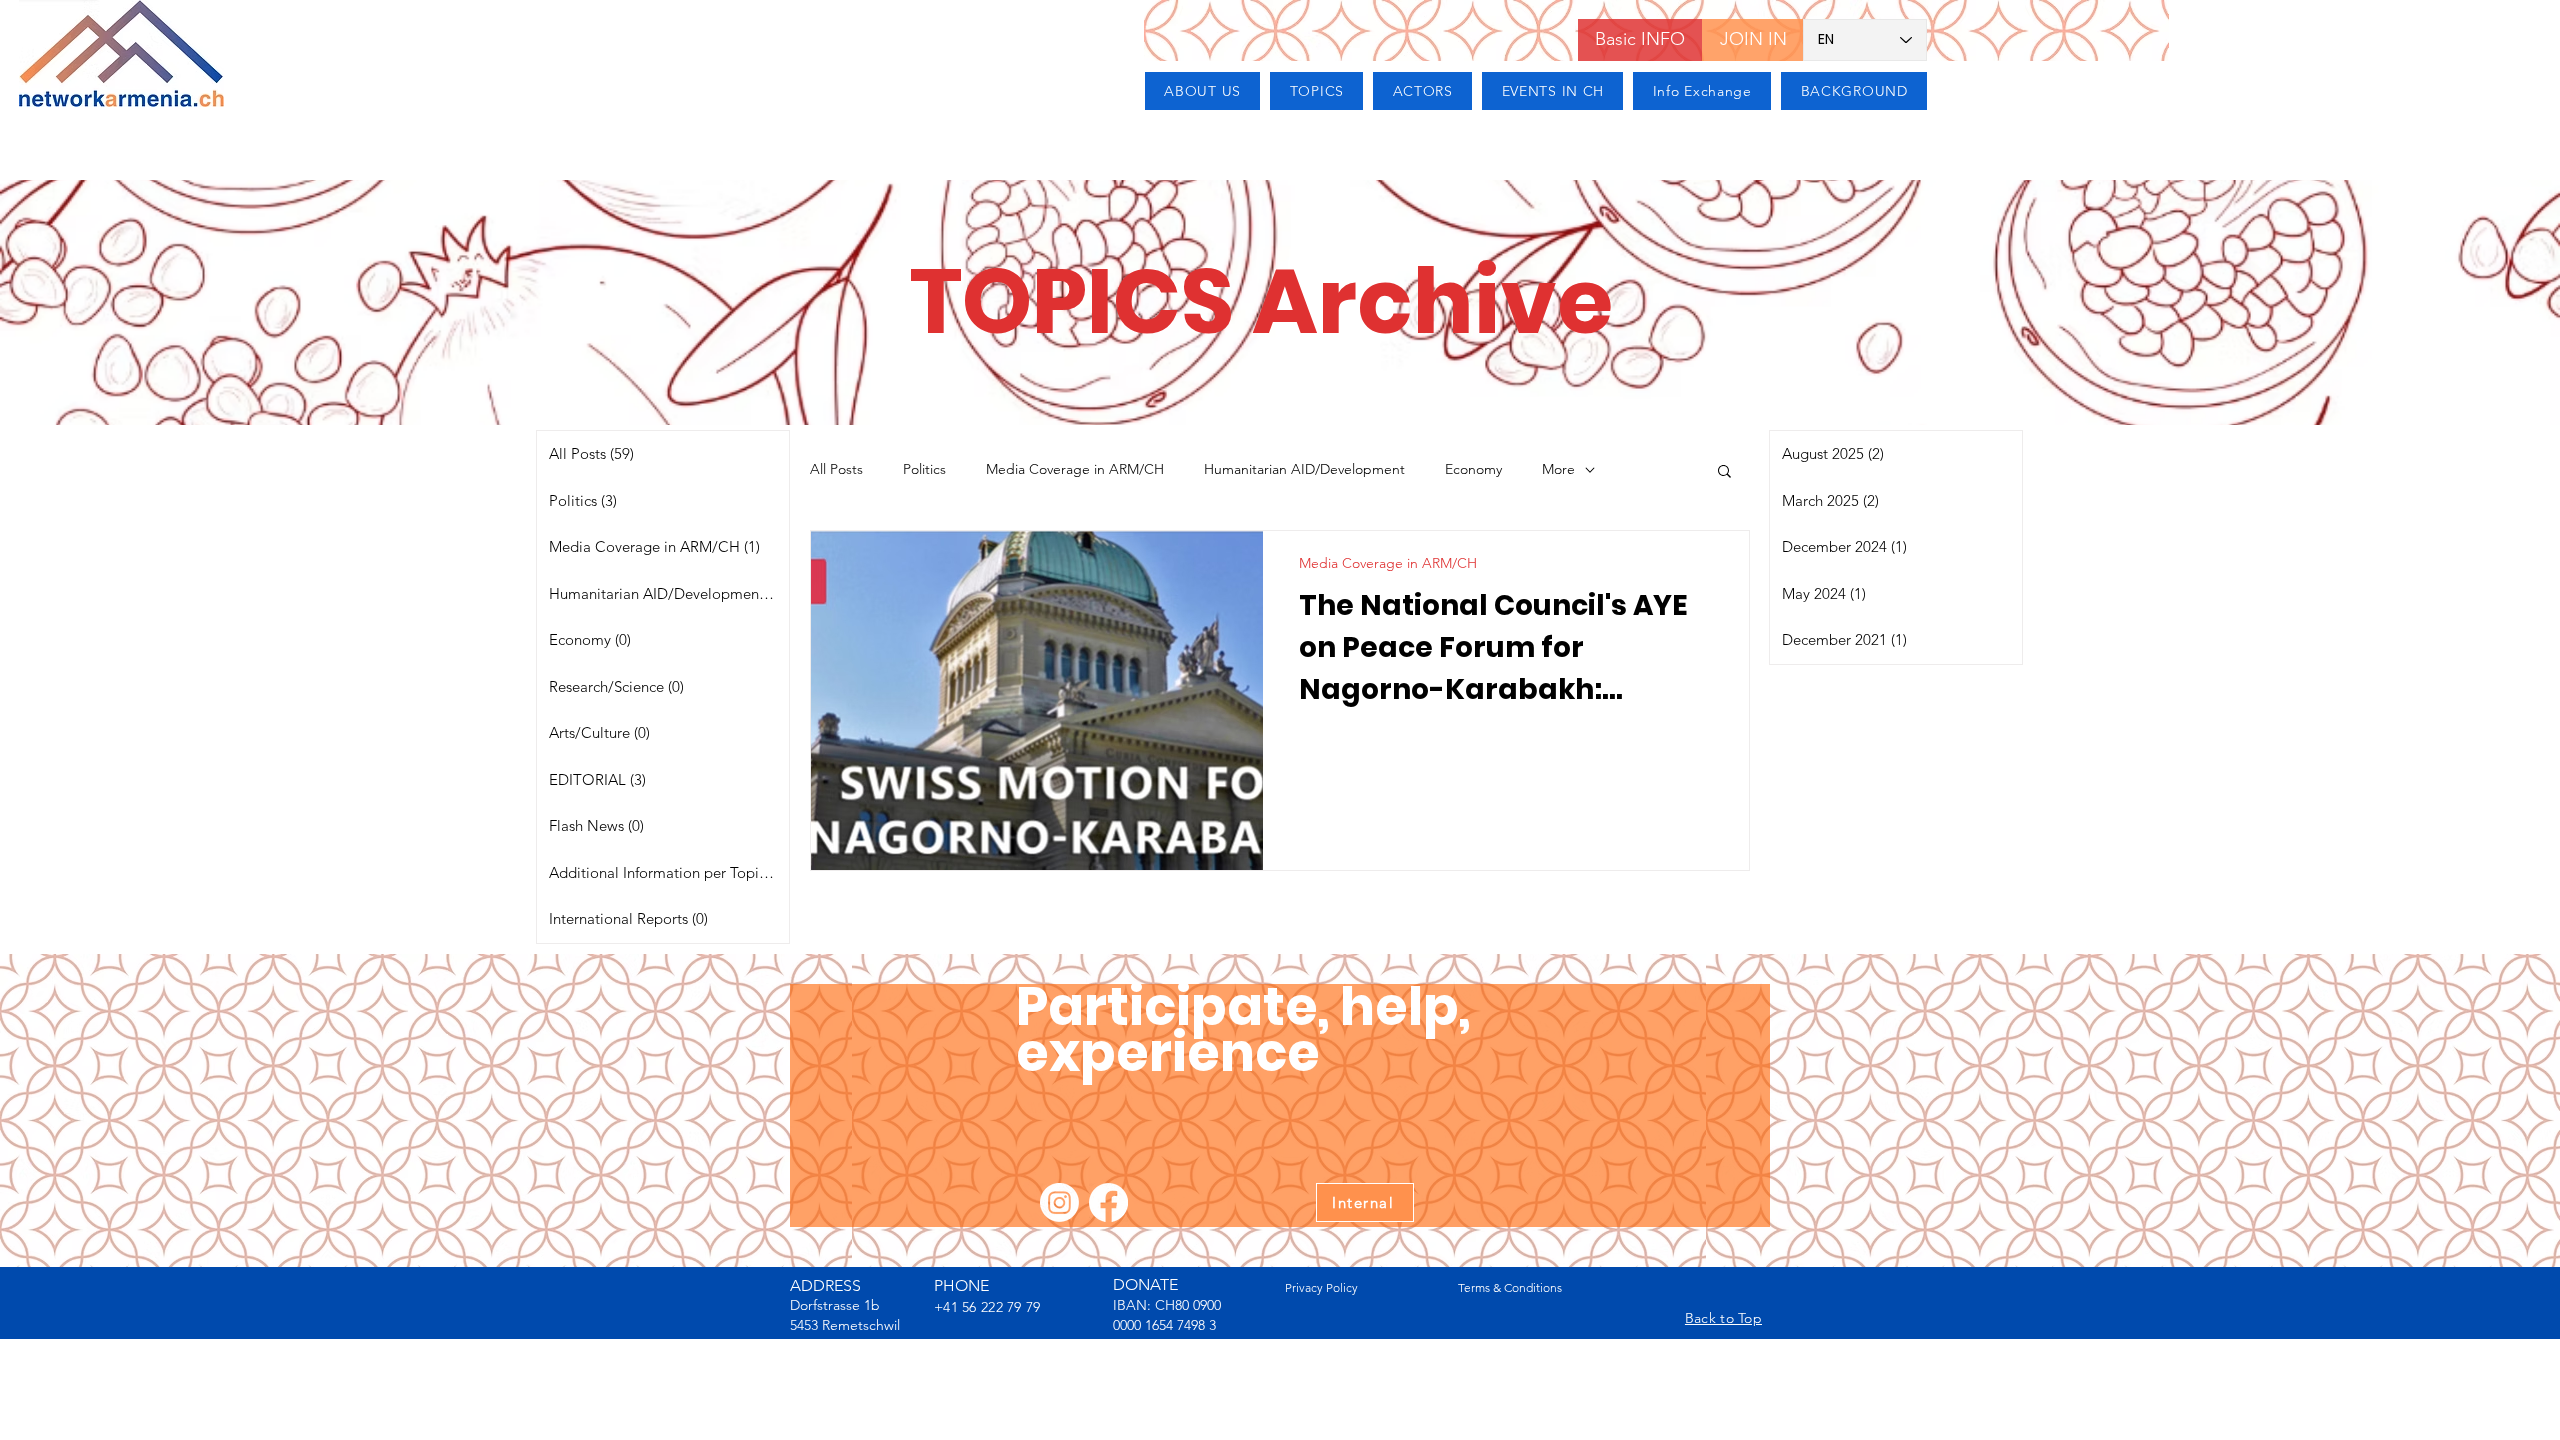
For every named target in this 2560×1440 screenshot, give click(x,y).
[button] (1724, 472)
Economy (1473, 469)
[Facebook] (1108, 1202)
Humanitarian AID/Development (1304, 469)
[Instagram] (1059, 1202)
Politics (924, 469)
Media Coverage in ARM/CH (1075, 469)
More (1558, 469)
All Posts (836, 469)
